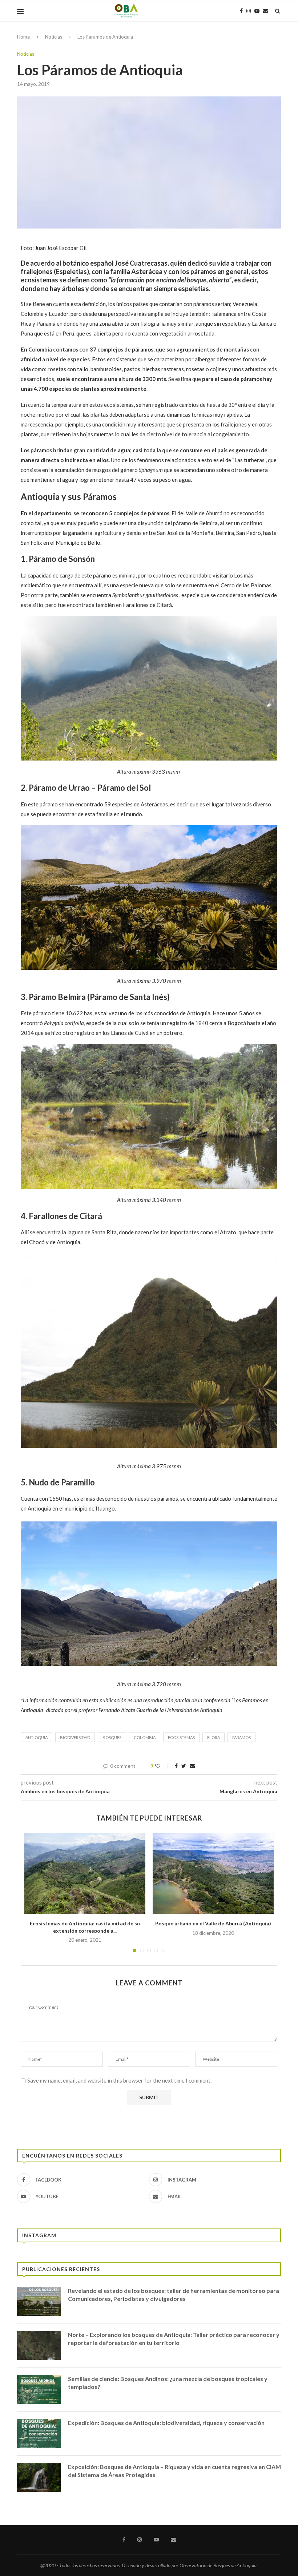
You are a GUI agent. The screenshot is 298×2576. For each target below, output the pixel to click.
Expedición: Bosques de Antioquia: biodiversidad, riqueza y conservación (166, 2423)
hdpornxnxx (173, 1049)
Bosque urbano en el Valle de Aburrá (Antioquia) (213, 1923)
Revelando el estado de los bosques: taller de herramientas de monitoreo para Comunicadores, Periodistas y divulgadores (174, 2295)
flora (214, 1737)
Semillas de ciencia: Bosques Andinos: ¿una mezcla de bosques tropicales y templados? (168, 2383)
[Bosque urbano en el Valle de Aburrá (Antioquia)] (213, 1873)
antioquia (37, 1737)
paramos (241, 1737)
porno (197, 1049)
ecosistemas (181, 1737)
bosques (112, 1737)
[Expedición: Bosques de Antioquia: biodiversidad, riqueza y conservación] (39, 2433)
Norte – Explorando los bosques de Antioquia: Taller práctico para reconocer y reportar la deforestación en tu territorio (174, 2339)
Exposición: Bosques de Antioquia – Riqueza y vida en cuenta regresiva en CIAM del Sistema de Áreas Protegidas (174, 2471)
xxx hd (215, 1049)
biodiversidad (75, 1737)
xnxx (150, 1049)
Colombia (145, 1737)
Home (23, 37)
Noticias (54, 37)
